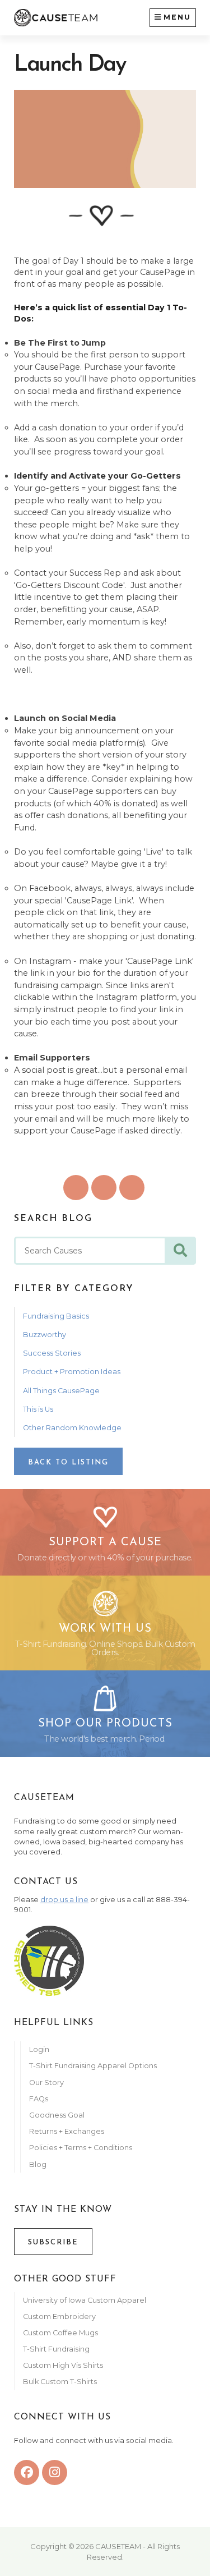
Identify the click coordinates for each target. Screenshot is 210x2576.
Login (39, 2049)
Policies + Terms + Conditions (81, 2148)
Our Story (46, 2083)
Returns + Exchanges (67, 2131)
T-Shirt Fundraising (56, 2349)
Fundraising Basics (56, 1316)
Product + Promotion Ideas (72, 1372)
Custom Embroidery (59, 2316)
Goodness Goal (57, 2115)
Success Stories (52, 1353)
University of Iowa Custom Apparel (85, 2300)
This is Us (38, 1409)
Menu (177, 17)
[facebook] (27, 2472)
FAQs (39, 2099)
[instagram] (55, 2472)
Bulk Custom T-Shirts (60, 2382)
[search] (180, 1251)
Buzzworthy (45, 1335)
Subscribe (53, 2242)
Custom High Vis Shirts (64, 2365)
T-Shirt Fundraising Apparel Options (94, 2066)
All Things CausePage (61, 1391)
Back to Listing (68, 1463)
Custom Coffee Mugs (60, 2333)
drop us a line (64, 1900)
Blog (38, 2164)
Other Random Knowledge (72, 1428)
